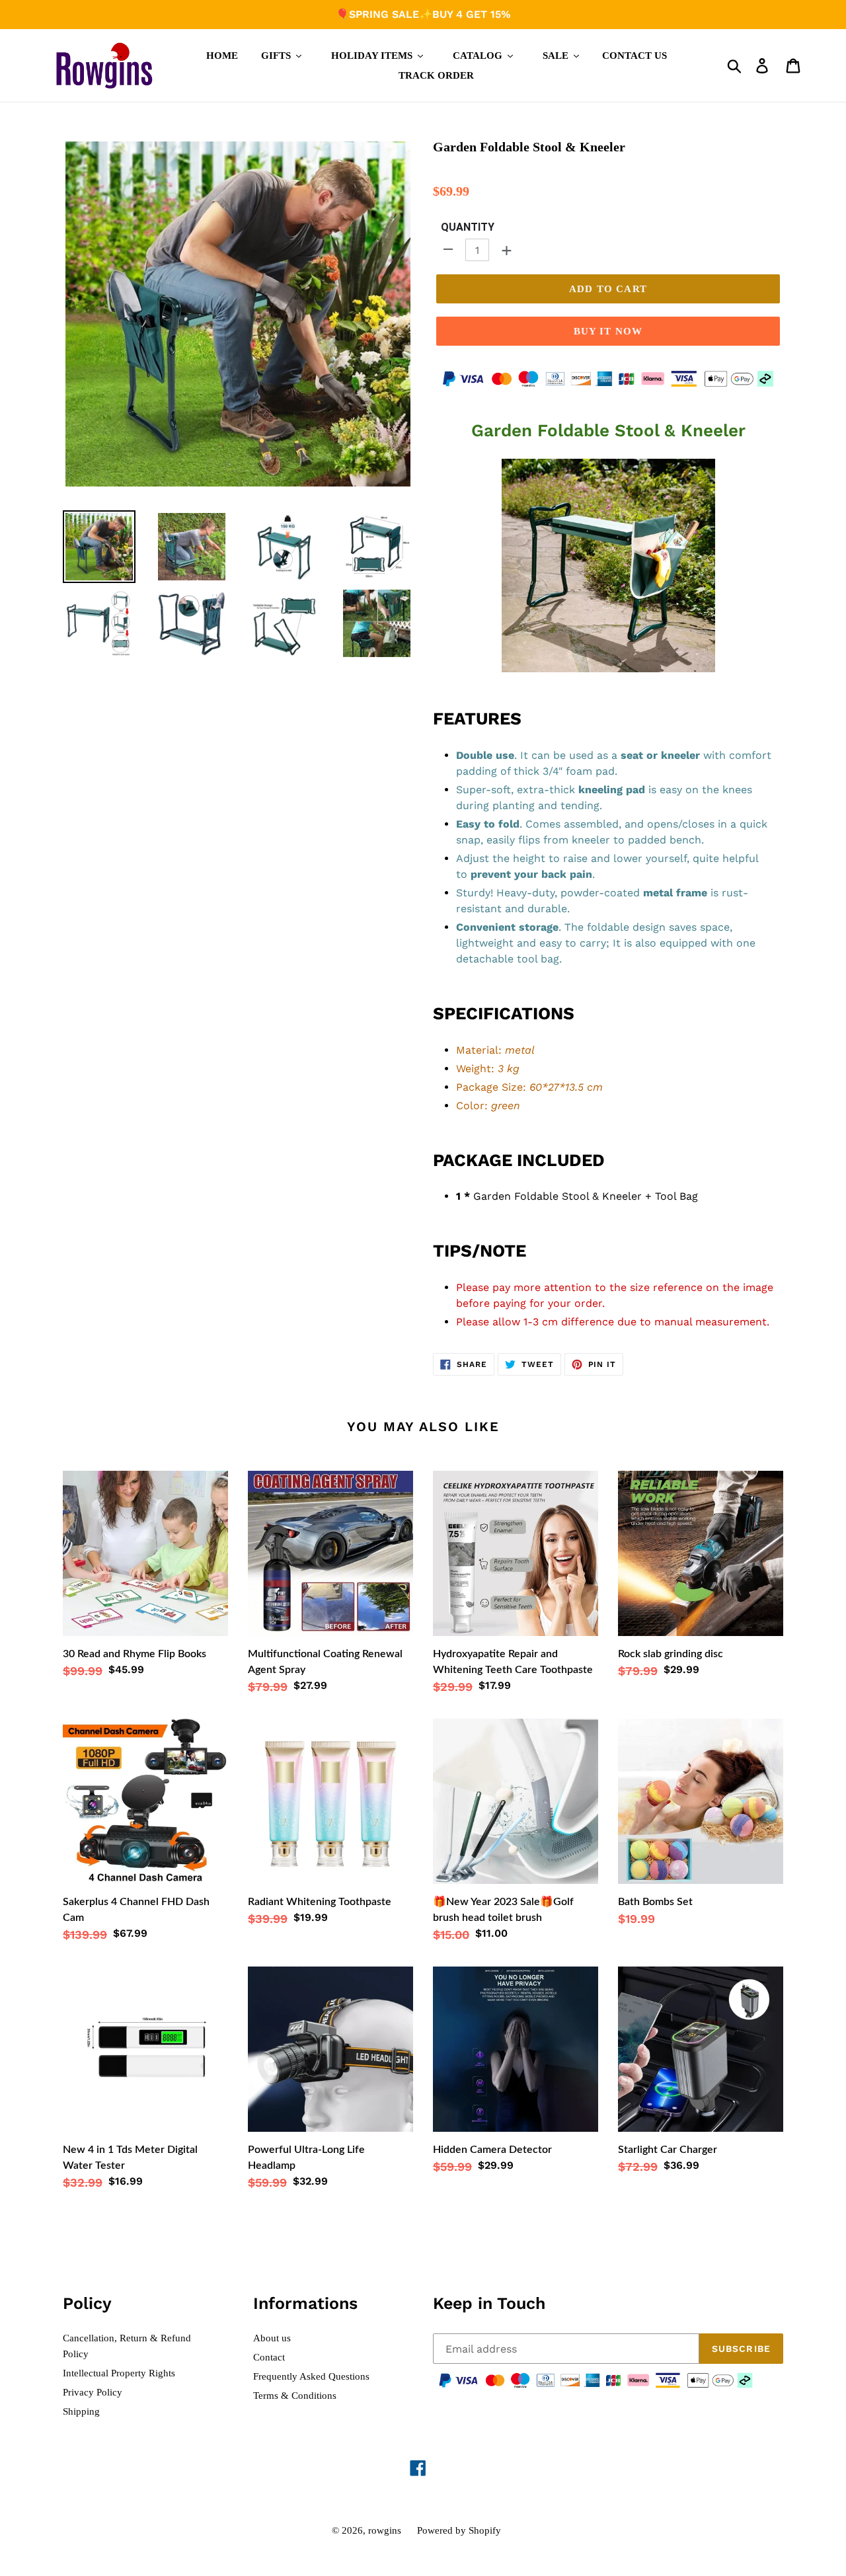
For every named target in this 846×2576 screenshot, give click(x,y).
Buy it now (608, 331)
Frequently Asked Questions (311, 2376)
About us (272, 2338)
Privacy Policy (93, 2392)
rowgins (385, 2530)
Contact (269, 2357)
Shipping (81, 2411)
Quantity (468, 227)
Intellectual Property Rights (119, 2373)
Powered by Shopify (459, 2530)
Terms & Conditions (295, 2396)
